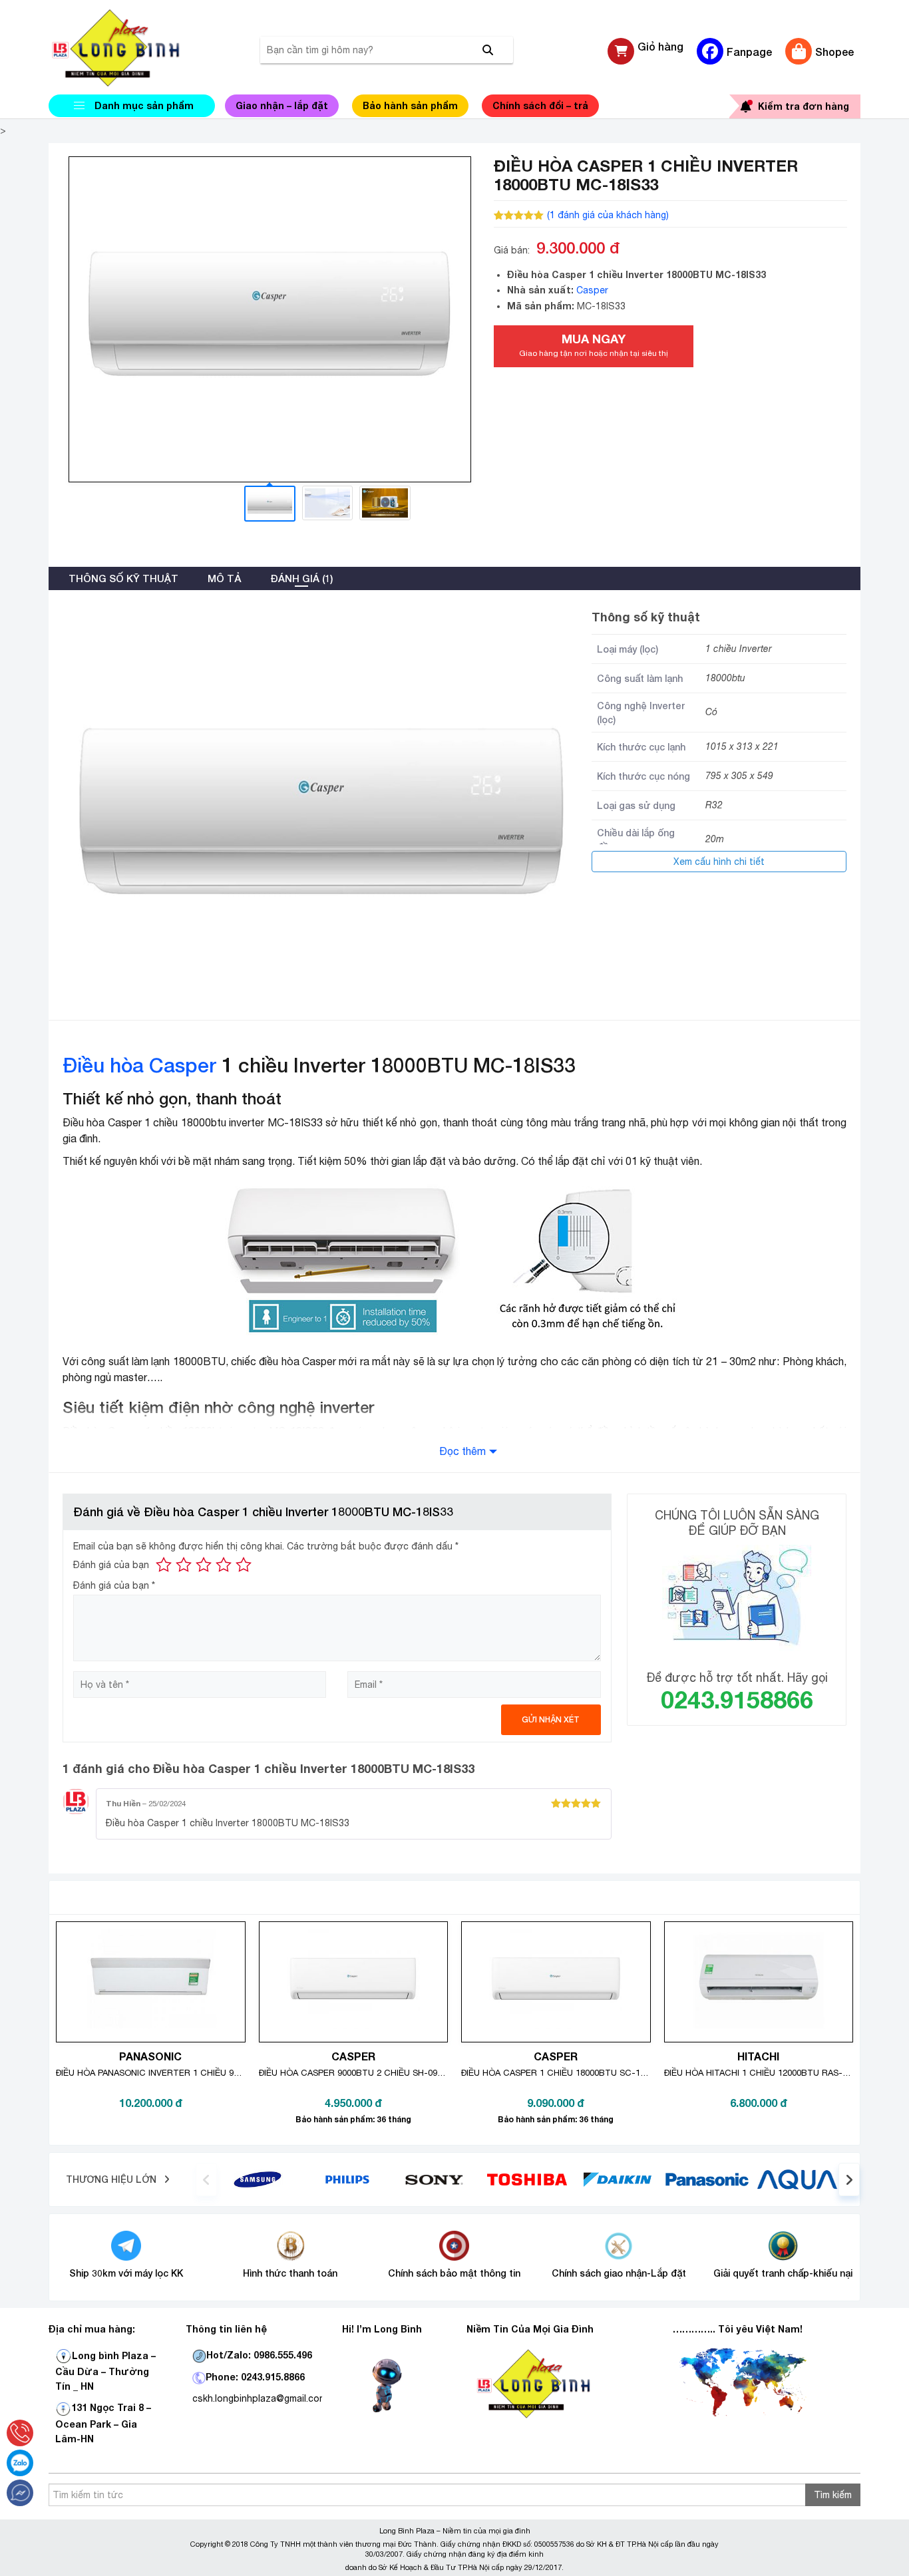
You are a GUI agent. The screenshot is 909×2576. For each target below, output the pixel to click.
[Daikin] (617, 2179)
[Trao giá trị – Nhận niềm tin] (132, 48)
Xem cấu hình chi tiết (719, 862)
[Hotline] (20, 2433)
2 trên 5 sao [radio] (184, 1565)
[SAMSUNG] (258, 2179)
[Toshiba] (527, 2179)
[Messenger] (20, 2493)
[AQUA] (797, 2179)
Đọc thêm (462, 1451)
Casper (592, 290)
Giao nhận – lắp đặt (282, 105)
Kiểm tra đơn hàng (804, 106)
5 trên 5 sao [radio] (244, 1565)
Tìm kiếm (833, 2495)
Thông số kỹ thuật (123, 578)
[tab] (123, 578)
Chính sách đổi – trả (540, 105)
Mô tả (224, 578)
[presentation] (206, 2179)
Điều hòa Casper (139, 1065)
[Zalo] (20, 2463)
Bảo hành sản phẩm (410, 105)
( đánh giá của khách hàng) (608, 215)
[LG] (347, 2179)
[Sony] (438, 2179)
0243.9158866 (737, 1699)
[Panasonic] (707, 2179)
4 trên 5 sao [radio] (224, 1565)
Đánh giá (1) (301, 578)
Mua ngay (594, 345)
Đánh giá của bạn (111, 1565)
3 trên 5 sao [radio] (204, 1565)
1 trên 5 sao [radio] (164, 1565)
